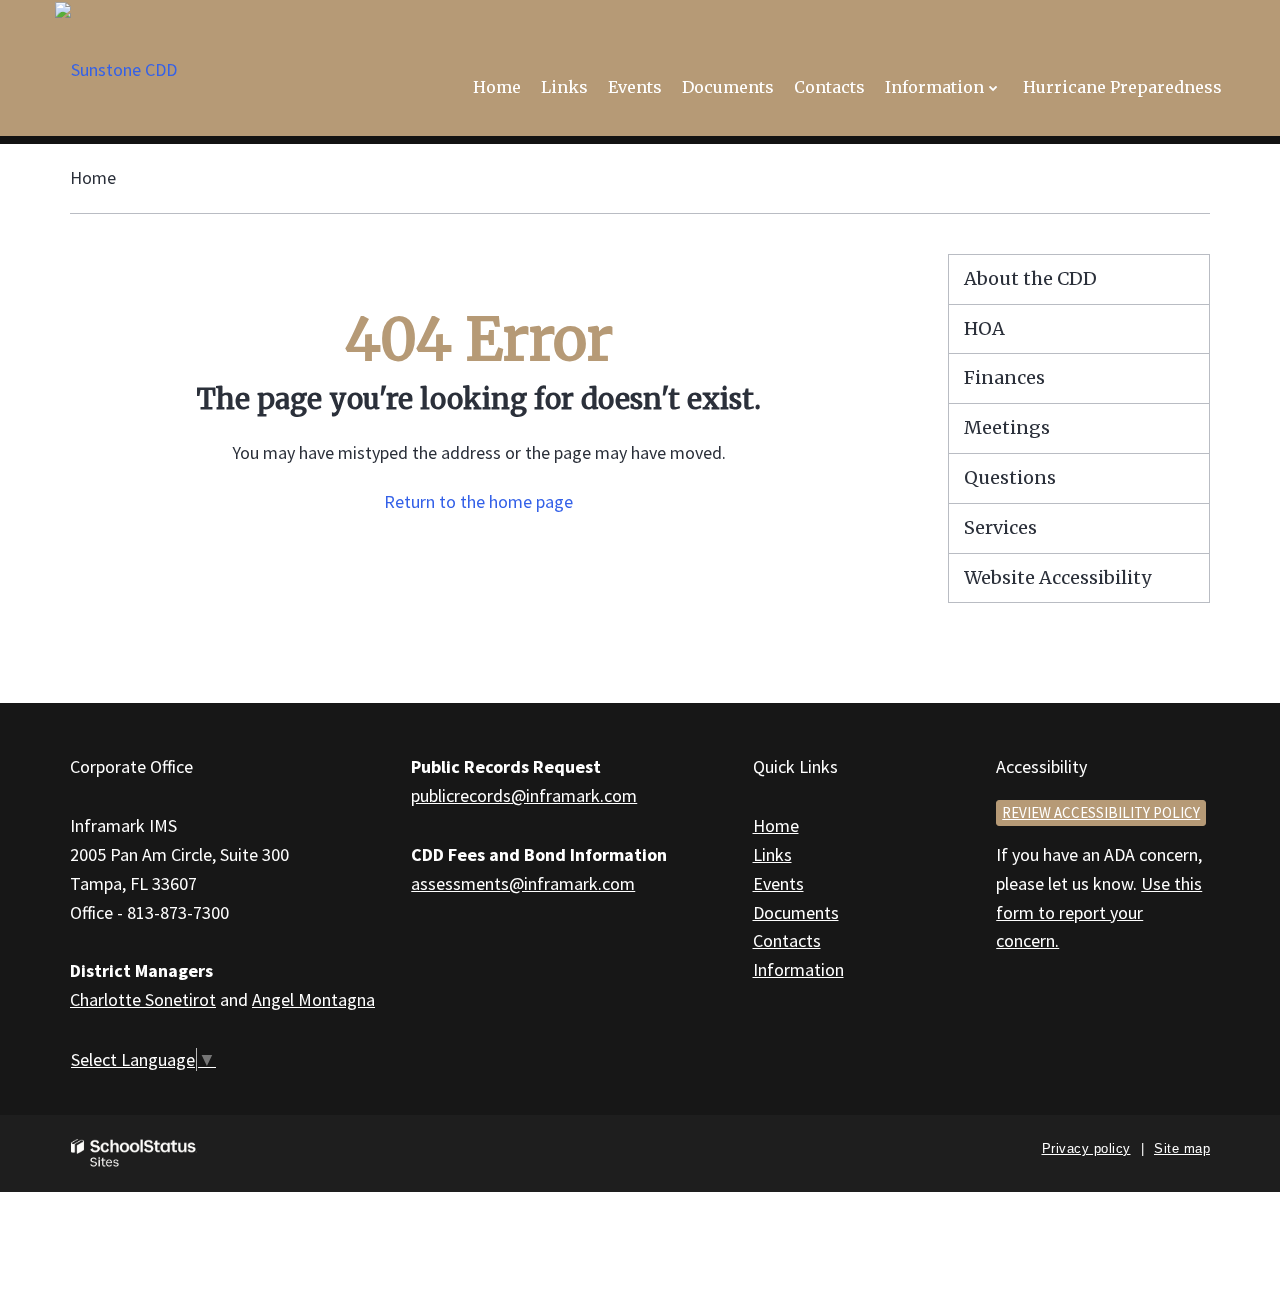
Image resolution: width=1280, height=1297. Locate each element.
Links (772, 854)
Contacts (787, 940)
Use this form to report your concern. (1099, 912)
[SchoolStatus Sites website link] (134, 1153)
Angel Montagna (313, 999)
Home (93, 177)
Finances (1004, 377)
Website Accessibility (1057, 577)
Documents (796, 912)
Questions (1010, 477)
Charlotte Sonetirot (143, 999)
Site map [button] (1182, 1148)
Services (1000, 527)
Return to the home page (478, 501)
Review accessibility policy (1101, 812)
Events (778, 883)
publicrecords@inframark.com (524, 795)
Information (798, 969)
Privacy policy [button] (1086, 1148)
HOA (984, 328)
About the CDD (1030, 278)
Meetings (1007, 427)
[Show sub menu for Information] (993, 87)
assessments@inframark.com (523, 883)
